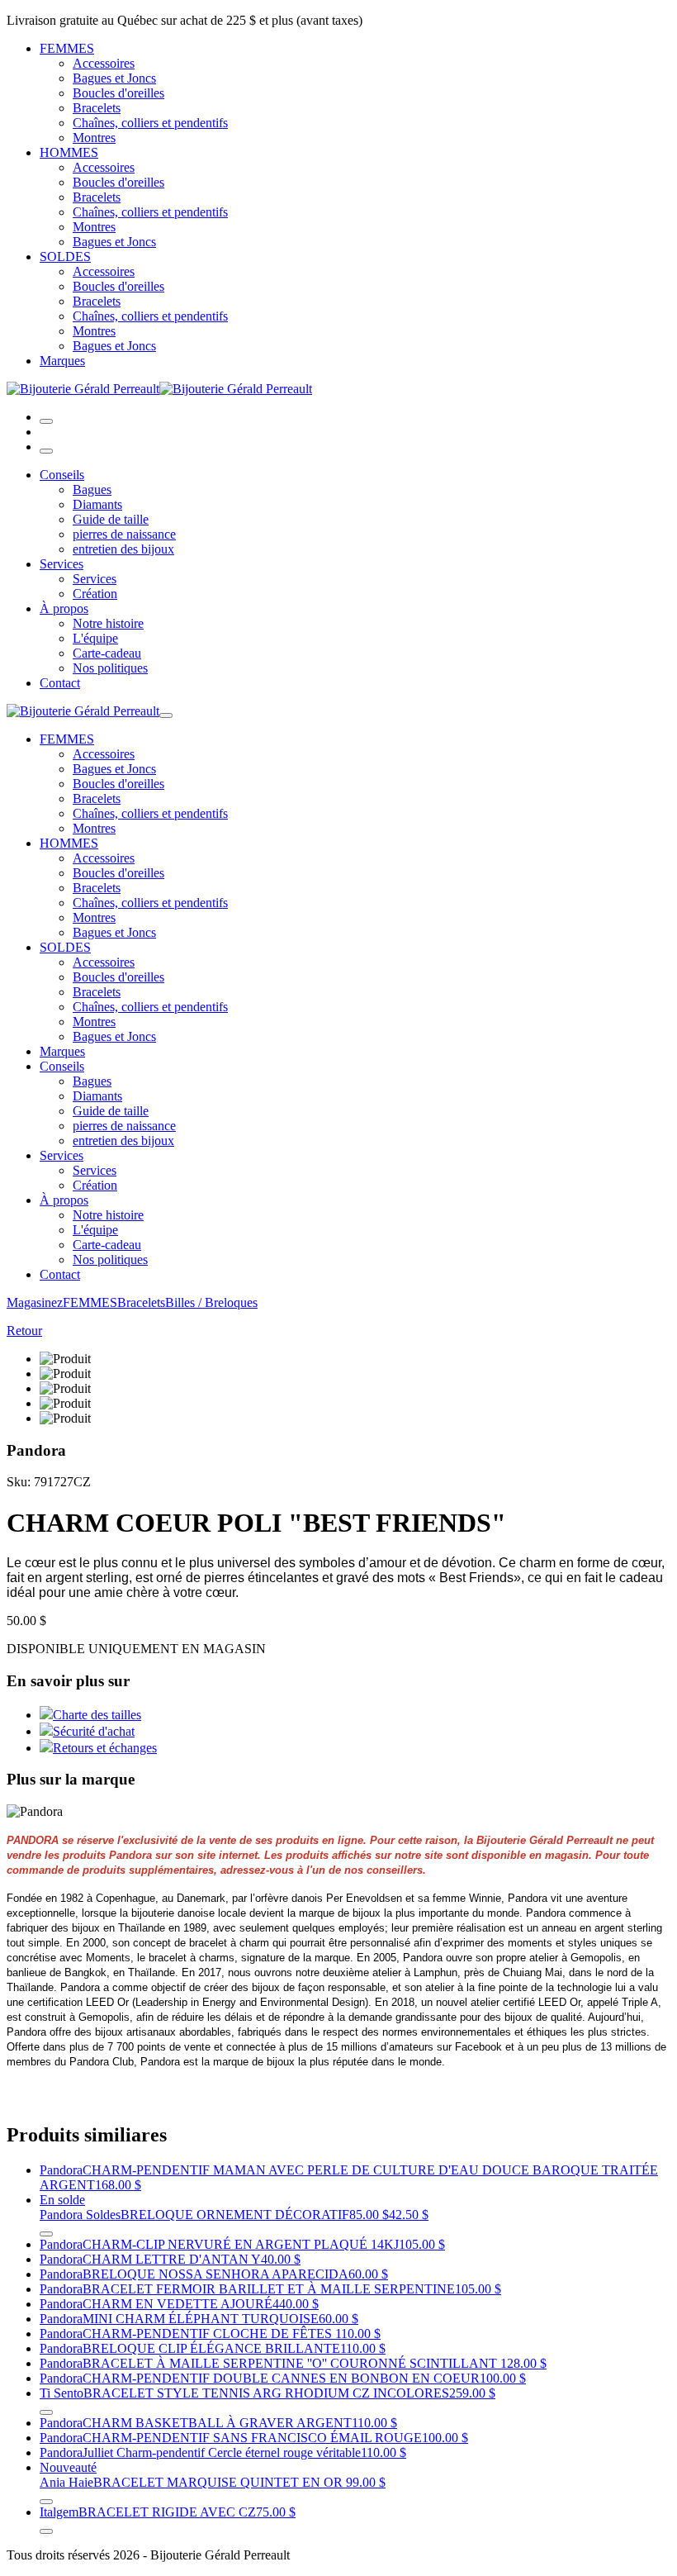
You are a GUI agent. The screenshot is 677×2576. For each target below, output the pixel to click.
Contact (60, 683)
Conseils (62, 475)
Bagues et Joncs (114, 78)
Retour (24, 1331)
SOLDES (65, 257)
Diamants (97, 504)
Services (62, 564)
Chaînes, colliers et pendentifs (150, 123)
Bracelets (97, 108)
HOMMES (69, 152)
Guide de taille (111, 519)
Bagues (92, 490)
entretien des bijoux (123, 549)
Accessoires (104, 63)
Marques (62, 361)
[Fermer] (46, 451)
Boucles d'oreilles (118, 93)
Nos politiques (110, 668)
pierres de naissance (124, 534)
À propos (64, 608)
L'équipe (95, 638)
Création (95, 594)
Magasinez (35, 1302)
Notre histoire (108, 623)
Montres (94, 138)
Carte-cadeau (107, 653)
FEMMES (67, 48)
